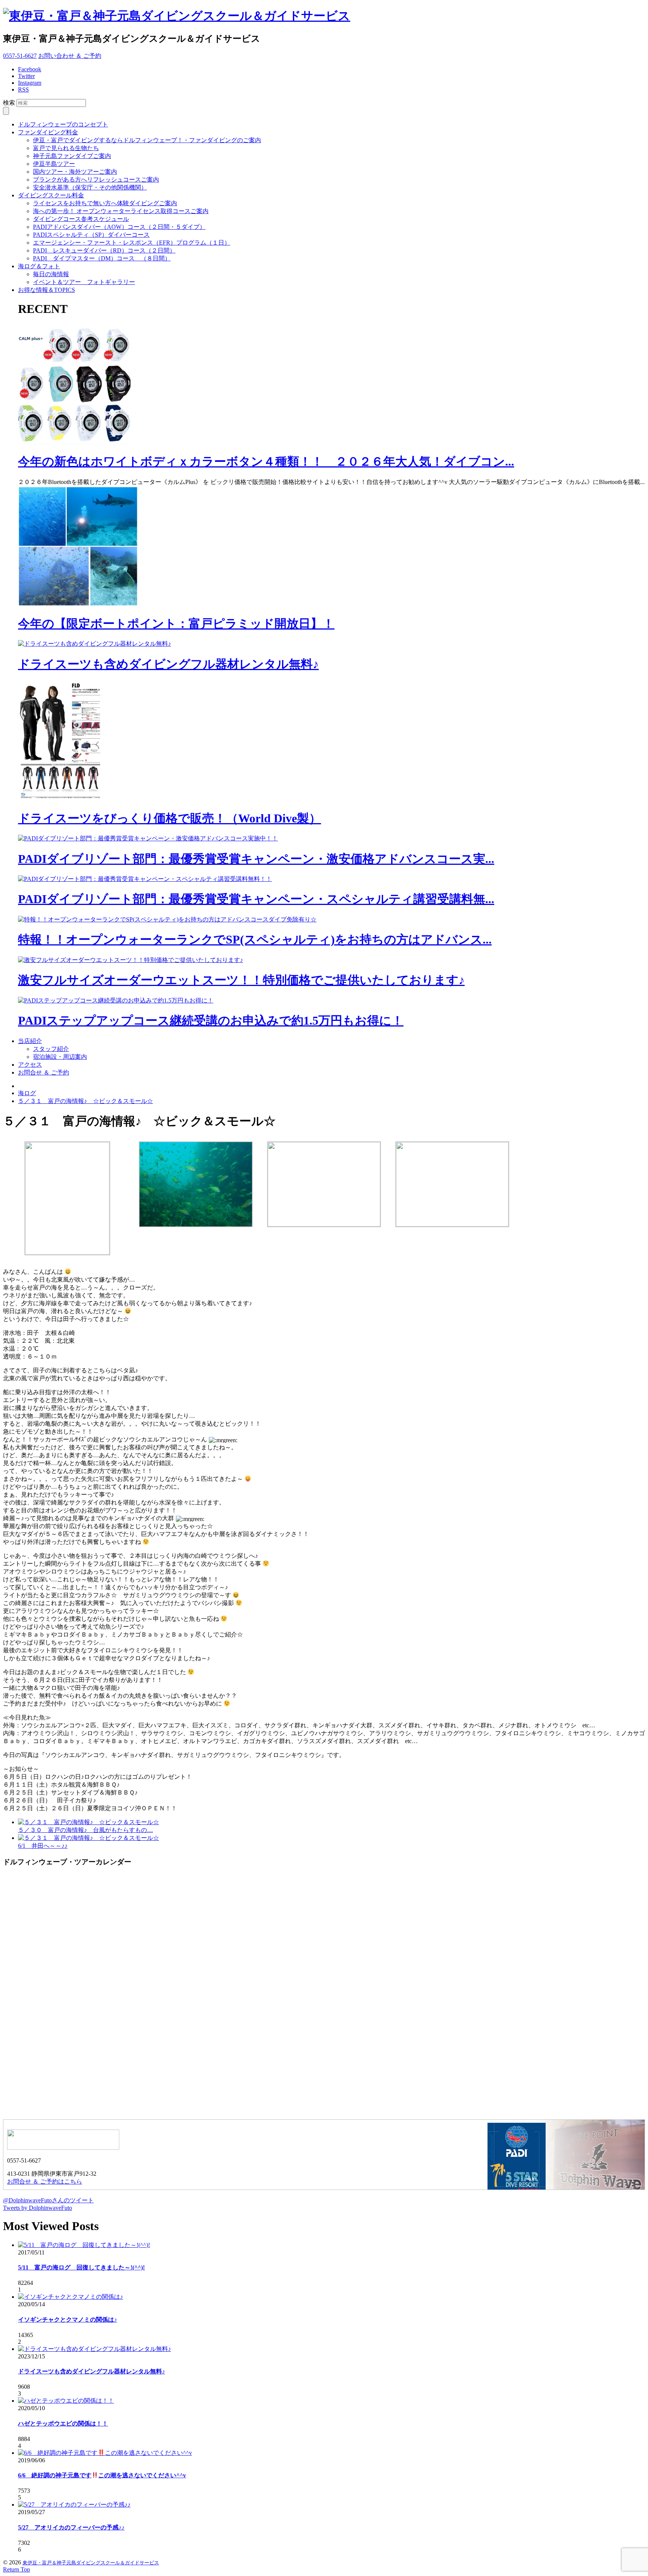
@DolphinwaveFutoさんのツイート (48, 2200)
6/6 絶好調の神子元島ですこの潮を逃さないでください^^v (102, 2475)
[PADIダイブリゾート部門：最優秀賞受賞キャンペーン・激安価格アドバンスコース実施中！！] (148, 838)
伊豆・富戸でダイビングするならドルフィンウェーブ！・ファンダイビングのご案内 (147, 140)
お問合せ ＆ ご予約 (43, 1072)
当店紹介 (30, 1041)
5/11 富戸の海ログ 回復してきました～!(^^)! (81, 2267)
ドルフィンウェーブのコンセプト (63, 124)
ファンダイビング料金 (48, 132)
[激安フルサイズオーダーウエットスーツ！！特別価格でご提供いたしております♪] (130, 960)
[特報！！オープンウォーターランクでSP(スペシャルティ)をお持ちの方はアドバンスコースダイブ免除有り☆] (167, 919)
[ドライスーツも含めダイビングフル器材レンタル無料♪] (94, 644)
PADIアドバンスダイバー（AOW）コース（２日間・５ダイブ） (119, 227)
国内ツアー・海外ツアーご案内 (75, 172)
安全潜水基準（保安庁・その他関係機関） (90, 187)
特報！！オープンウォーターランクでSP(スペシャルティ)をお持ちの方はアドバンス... (255, 939)
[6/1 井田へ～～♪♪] (88, 1838)
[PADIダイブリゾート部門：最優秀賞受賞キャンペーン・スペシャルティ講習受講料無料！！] (145, 879)
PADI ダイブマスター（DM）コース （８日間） (102, 258)
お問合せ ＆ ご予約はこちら (45, 2181)
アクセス (30, 1065)
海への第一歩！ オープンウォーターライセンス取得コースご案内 (121, 211)
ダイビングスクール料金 (51, 195)
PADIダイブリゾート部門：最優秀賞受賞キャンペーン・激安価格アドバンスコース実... (256, 859)
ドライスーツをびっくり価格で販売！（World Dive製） (169, 818)
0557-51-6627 (20, 56)
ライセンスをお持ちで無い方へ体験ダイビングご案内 (105, 203)
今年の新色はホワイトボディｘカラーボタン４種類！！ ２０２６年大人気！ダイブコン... (266, 461)
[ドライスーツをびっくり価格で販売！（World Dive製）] (63, 799)
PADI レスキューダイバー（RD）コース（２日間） (104, 250)
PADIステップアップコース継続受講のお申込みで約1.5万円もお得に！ (211, 1020)
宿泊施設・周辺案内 (60, 1057)
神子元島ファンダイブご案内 (72, 156)
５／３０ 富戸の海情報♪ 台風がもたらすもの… (85, 1830)
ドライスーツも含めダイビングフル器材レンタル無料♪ (168, 664)
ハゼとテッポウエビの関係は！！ (63, 2423)
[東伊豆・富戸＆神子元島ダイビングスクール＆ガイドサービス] (177, 16)
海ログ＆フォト (39, 266)
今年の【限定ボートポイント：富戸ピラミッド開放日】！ (176, 624)
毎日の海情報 (51, 274)
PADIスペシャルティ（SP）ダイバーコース (91, 235)
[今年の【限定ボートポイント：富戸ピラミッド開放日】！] (78, 604)
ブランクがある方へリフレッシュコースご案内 (96, 180)
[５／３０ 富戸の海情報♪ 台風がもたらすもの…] (88, 1822)
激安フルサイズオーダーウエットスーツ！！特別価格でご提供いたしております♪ (241, 980)
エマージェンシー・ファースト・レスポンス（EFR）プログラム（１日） (132, 243)
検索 (9, 103)
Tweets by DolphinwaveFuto (37, 2208)
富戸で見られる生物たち (66, 148)
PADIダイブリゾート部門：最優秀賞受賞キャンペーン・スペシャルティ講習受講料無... (256, 899)
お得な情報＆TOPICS (46, 290)
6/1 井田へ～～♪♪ (43, 1846)
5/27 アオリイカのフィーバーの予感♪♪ (71, 2527)
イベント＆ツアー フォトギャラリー (84, 282)
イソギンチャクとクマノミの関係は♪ (67, 2320)
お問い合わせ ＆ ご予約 (70, 56)
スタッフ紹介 (51, 1049)
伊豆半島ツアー (54, 164)
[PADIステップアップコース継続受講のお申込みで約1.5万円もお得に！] (116, 1000)
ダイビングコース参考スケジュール (81, 219)
